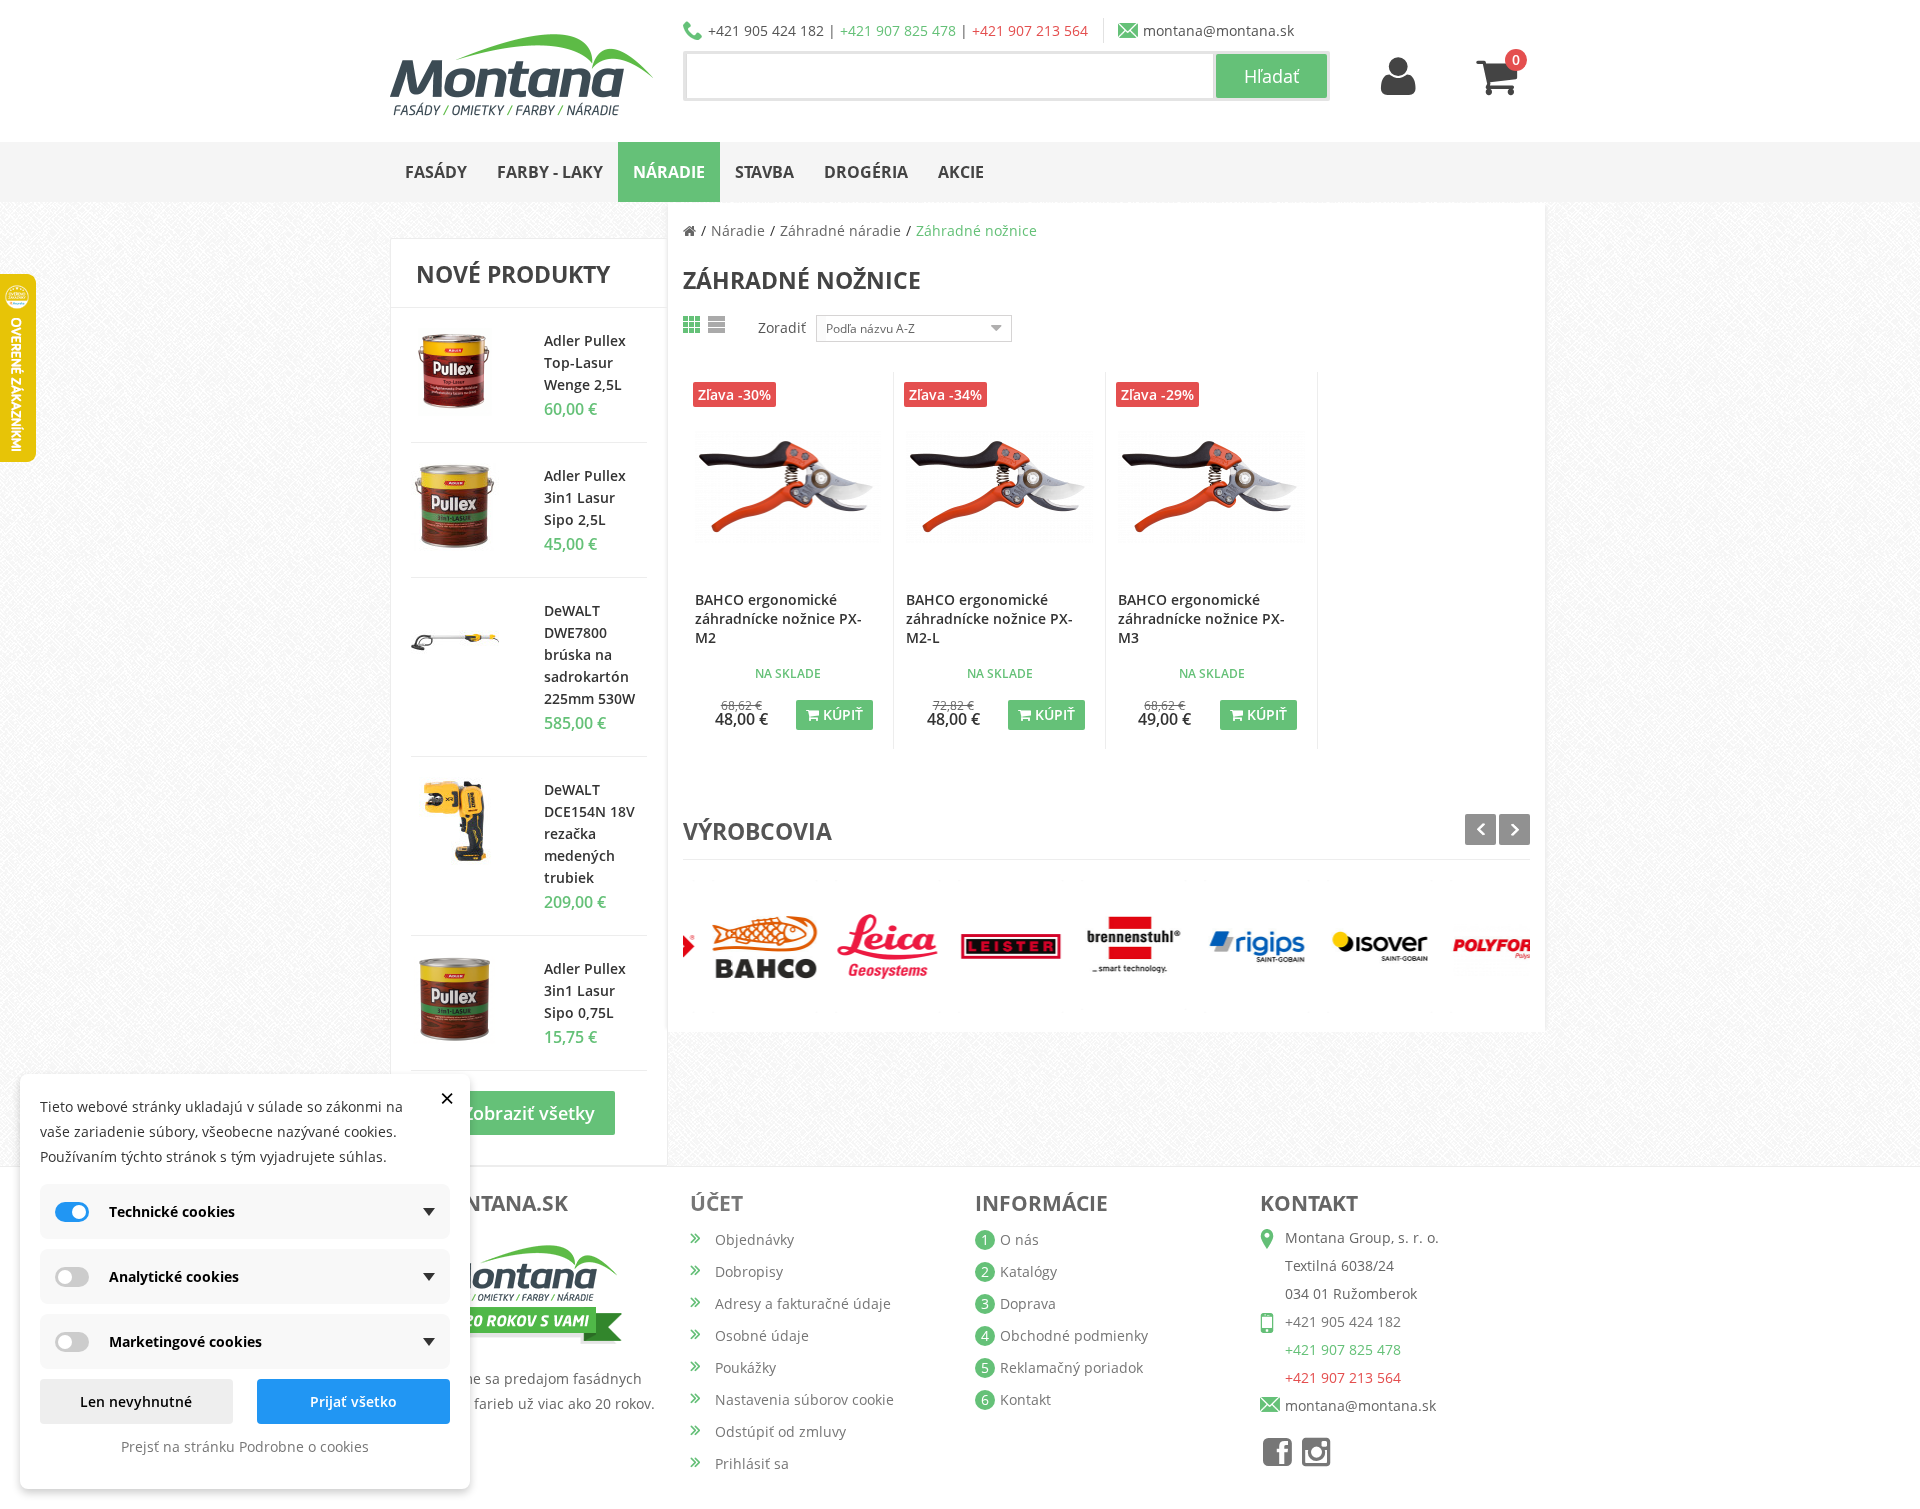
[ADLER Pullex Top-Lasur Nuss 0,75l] (462, 372)
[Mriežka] (693, 324)
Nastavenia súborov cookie (804, 1399)
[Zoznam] (718, 324)
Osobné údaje (762, 1335)
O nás (1019, 1239)
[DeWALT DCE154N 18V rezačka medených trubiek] (462, 821)
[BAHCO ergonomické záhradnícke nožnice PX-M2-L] (999, 487)
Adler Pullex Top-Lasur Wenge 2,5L (585, 362)
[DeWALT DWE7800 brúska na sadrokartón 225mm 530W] (462, 642)
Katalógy (1028, 1271)
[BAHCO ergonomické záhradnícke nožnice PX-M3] (1211, 487)
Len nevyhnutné (136, 1401)
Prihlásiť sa (752, 1463)
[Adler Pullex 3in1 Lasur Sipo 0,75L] (462, 507)
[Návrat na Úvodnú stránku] (689, 230)
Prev (1480, 829)
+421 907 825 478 (898, 30)
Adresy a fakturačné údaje (803, 1303)
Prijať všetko (353, 1401)
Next (1514, 829)
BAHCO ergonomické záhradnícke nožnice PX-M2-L (989, 618)
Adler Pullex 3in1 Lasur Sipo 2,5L (585, 497)
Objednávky (754, 1239)
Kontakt (1025, 1399)
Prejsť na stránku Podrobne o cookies (245, 1446)
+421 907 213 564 (1030, 30)
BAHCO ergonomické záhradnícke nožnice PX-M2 (778, 618)
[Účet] (1399, 77)
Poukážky (745, 1367)
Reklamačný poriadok (1071, 1367)
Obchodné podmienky (1074, 1335)
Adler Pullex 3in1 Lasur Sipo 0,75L (585, 990)
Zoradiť (782, 327)
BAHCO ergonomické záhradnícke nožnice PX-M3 (1201, 618)
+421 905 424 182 (766, 30)
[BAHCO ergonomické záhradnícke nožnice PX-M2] (788, 487)
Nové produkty (513, 274)
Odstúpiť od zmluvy (780, 1431)
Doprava (1028, 1303)
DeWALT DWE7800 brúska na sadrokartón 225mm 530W (589, 654)
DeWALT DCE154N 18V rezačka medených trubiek (589, 833)
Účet (716, 1203)
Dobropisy (749, 1271)
